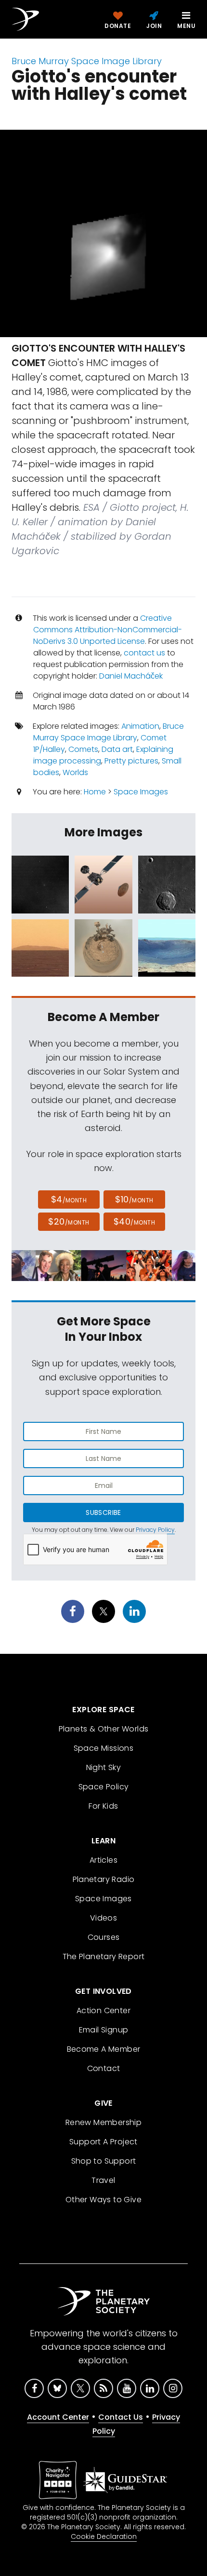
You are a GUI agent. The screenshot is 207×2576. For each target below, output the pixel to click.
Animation (140, 726)
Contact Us (121, 2417)
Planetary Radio (104, 1879)
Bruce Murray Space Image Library (87, 61)
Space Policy (104, 1787)
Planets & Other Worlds (104, 1729)
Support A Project (103, 2142)
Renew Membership (103, 2122)
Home (95, 792)
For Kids (103, 1806)
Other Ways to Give (103, 2200)
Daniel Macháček (131, 676)
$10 (134, 1199)
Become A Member (104, 2049)
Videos (103, 1918)
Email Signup (104, 2030)
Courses (104, 1937)
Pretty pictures (131, 761)
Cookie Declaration (104, 2536)
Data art (117, 749)
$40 (134, 1221)
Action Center (103, 2010)
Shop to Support (104, 2161)
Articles (103, 1860)
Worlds (75, 772)
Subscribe (103, 1513)
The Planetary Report (104, 1956)
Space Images (141, 792)
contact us (144, 653)
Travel (103, 2180)
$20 (69, 1221)
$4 (69, 1199)
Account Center (58, 2417)
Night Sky (104, 1767)
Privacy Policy (155, 1530)
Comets (83, 749)
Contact (104, 2068)
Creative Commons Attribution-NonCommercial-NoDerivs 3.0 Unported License (108, 630)
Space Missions (104, 1748)
